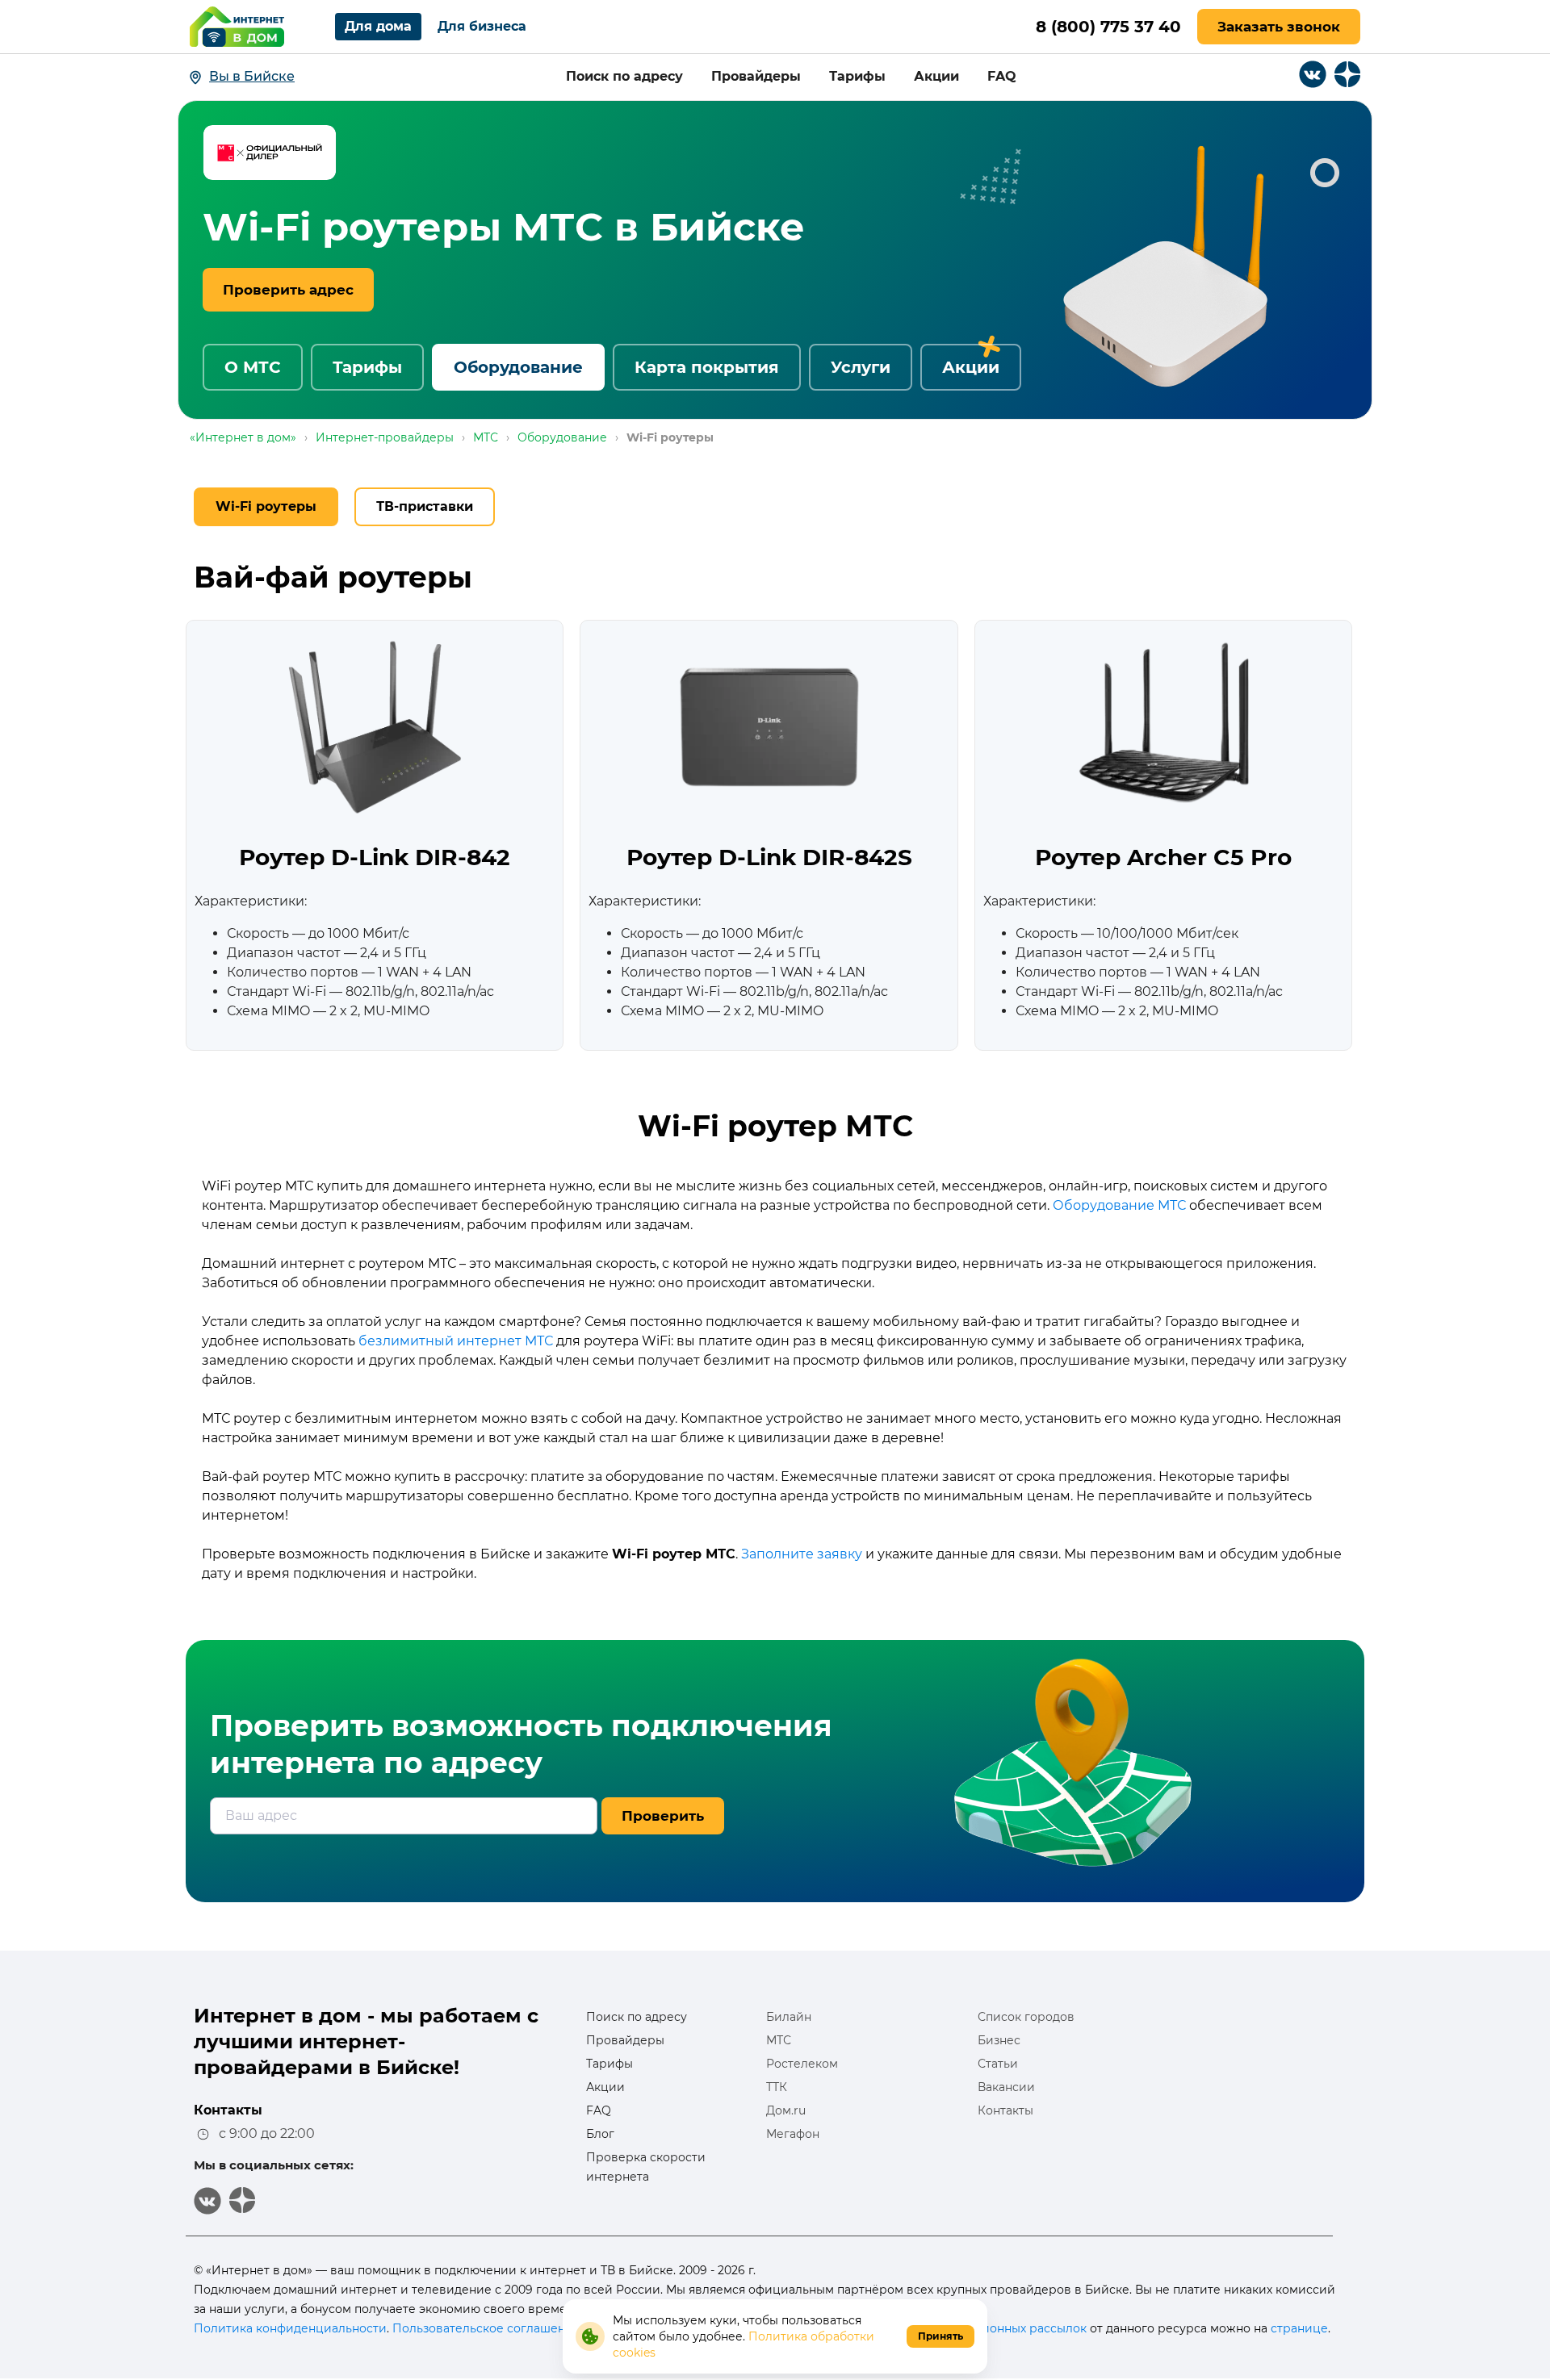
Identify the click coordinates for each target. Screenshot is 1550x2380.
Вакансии (1006, 2087)
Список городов (1026, 2017)
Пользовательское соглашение (486, 2328)
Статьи (998, 2064)
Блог (600, 2134)
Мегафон (793, 2134)
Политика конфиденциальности (290, 2328)
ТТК (777, 2087)
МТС (779, 2040)
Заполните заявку (802, 1554)
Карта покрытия (707, 367)
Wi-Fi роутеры (266, 506)
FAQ (1002, 76)
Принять (940, 2336)
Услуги (861, 367)
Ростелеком (802, 2064)
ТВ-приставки (425, 506)
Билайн (789, 2017)
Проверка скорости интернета (646, 2167)
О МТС (253, 367)
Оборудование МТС (1119, 1205)
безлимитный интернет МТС (456, 1341)
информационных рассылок (1003, 2328)
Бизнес (999, 2040)
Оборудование (518, 367)
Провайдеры (756, 76)
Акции (936, 76)
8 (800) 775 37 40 (1108, 27)
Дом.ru (786, 2110)
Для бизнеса (482, 26)
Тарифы (857, 76)
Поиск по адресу (624, 76)
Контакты (1005, 2110)
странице (1299, 2328)
